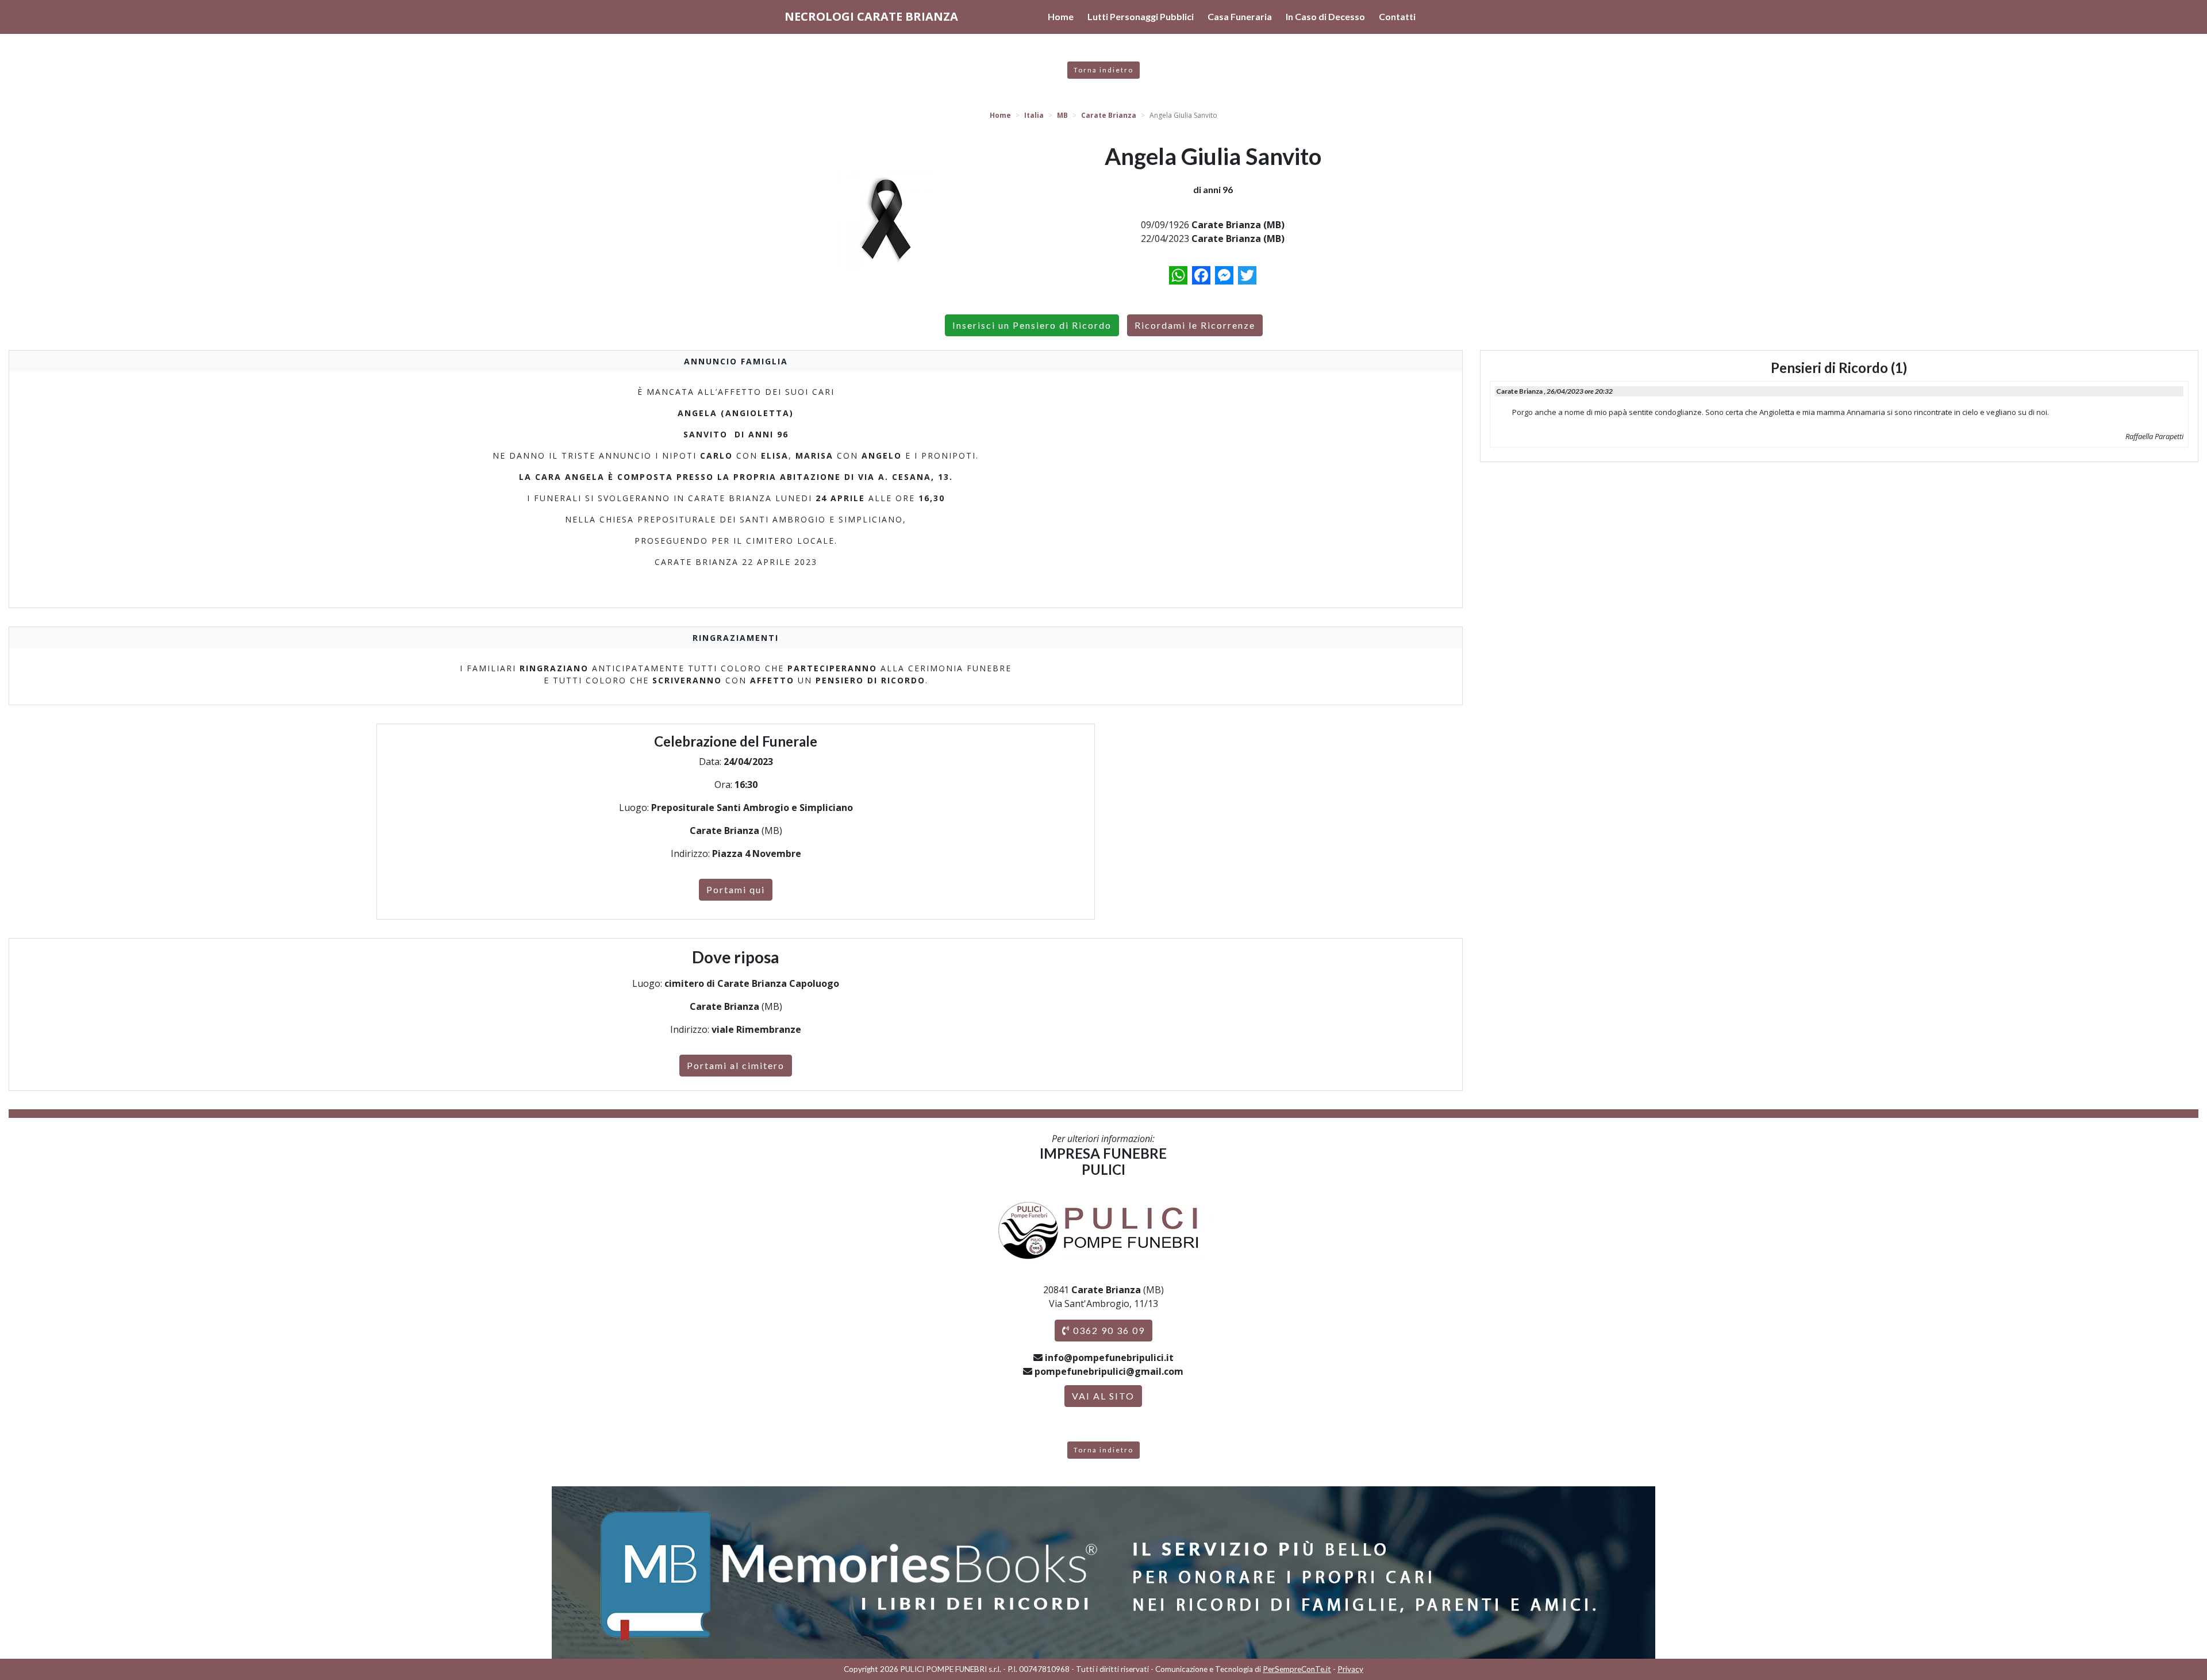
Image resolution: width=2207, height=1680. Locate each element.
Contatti (1397, 16)
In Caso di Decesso (1325, 16)
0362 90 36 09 (1108, 1330)
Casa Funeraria (1240, 16)
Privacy (1350, 1669)
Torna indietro (1103, 70)
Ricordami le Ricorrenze (1195, 325)
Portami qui (736, 889)
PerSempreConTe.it (1297, 1669)
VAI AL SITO (1103, 1396)
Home (1061, 16)
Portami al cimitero (736, 1065)
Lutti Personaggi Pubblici (1141, 16)
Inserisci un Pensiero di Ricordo (1032, 325)
